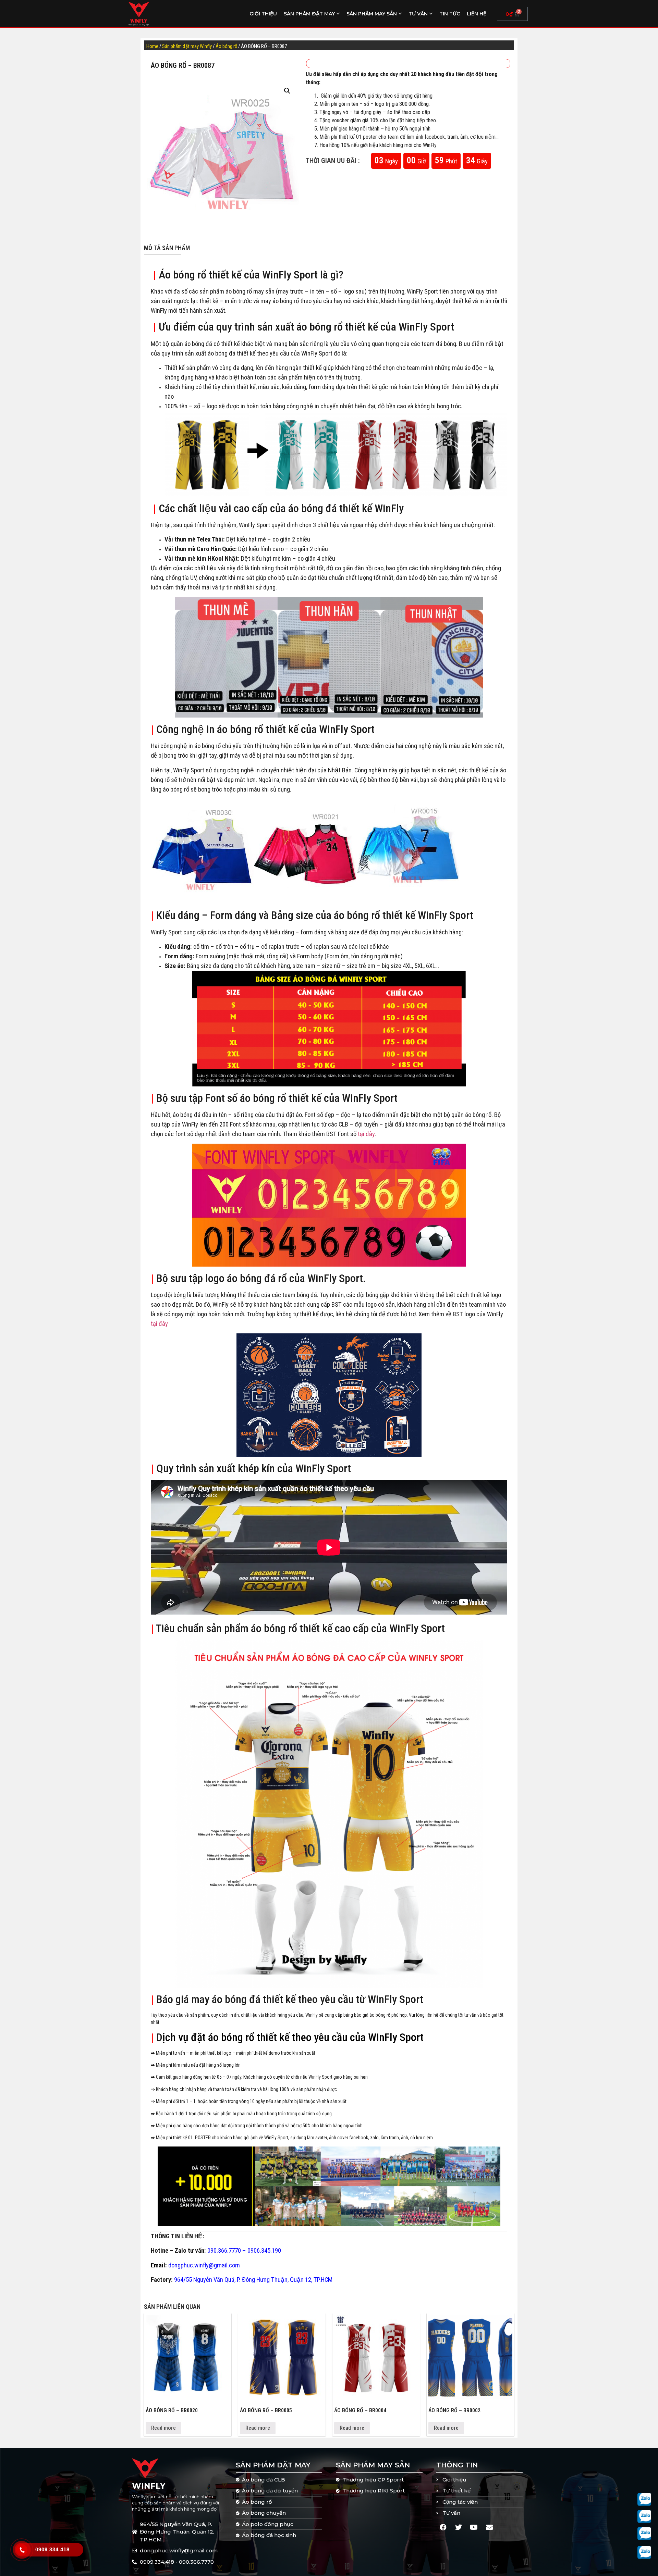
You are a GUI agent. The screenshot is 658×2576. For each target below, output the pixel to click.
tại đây (366, 1134)
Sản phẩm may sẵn (372, 14)
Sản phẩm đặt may (309, 14)
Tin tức (450, 14)
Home (152, 46)
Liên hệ (477, 14)
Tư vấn (418, 14)
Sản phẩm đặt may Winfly (187, 46)
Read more (163, 2428)
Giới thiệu (263, 14)
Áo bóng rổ (226, 46)
